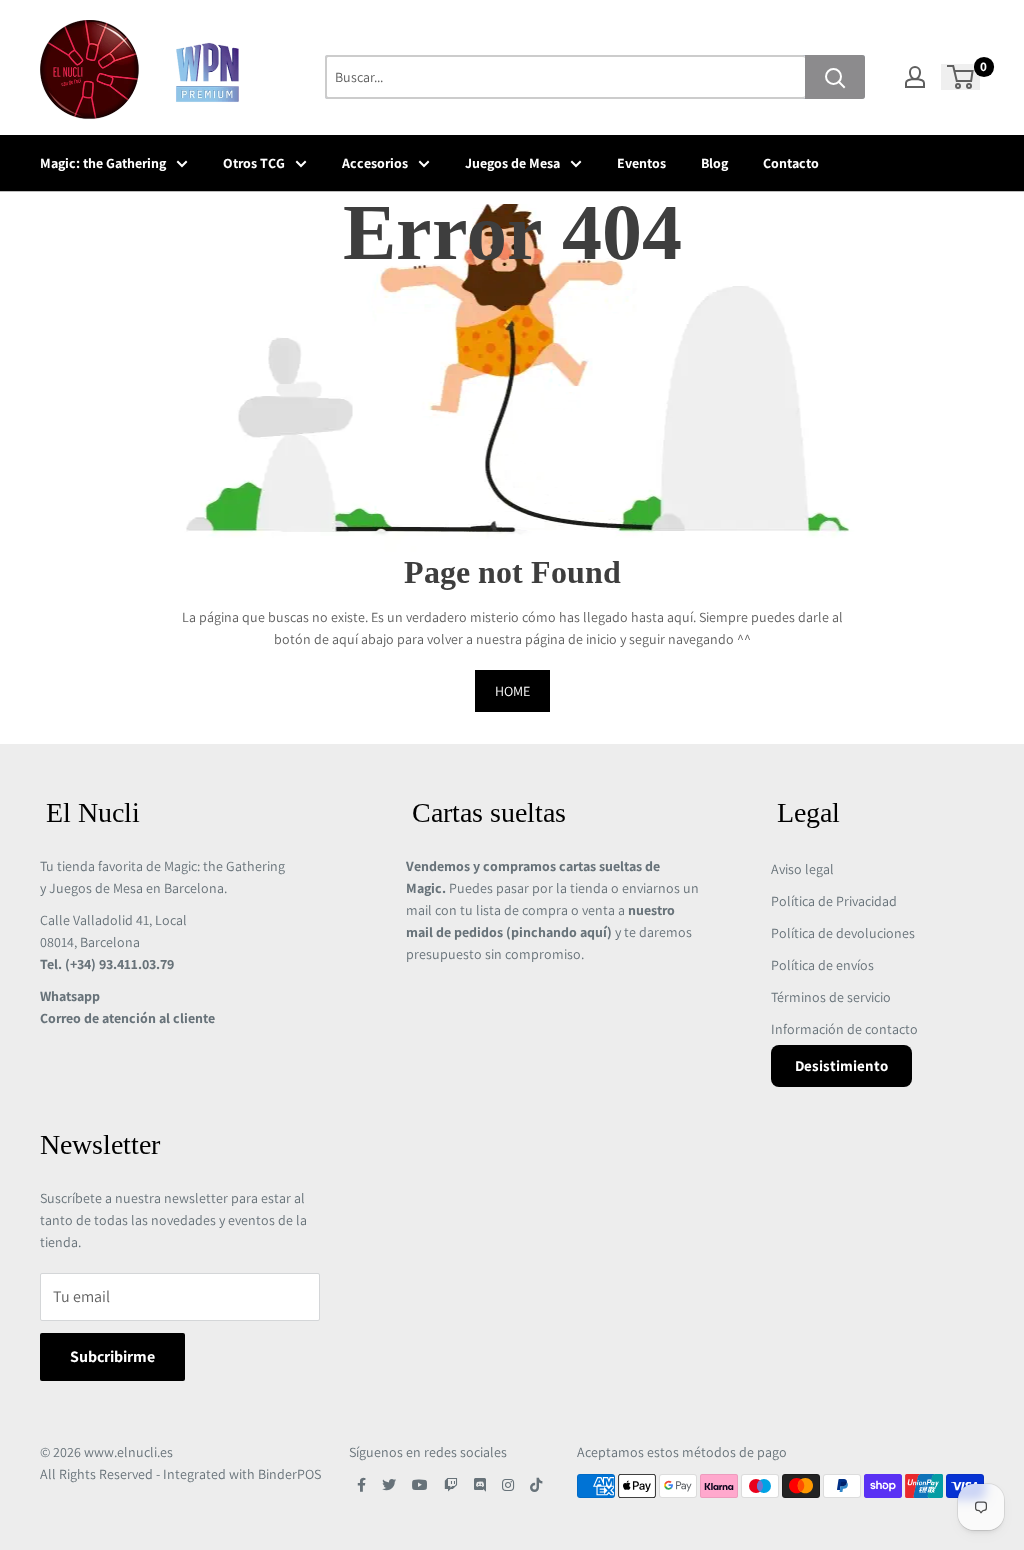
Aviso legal (802, 869)
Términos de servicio (831, 997)
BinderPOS (289, 1474)
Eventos (641, 163)
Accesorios (375, 163)
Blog (714, 163)
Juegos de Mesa (512, 163)
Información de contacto (844, 1029)
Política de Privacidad (834, 901)
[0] (961, 77)
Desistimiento (841, 1065)
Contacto (791, 163)
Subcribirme (112, 1356)
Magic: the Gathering (103, 163)
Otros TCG (254, 163)
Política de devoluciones (843, 933)
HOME (512, 691)
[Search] (835, 77)
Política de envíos (822, 965)
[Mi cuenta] (915, 77)
